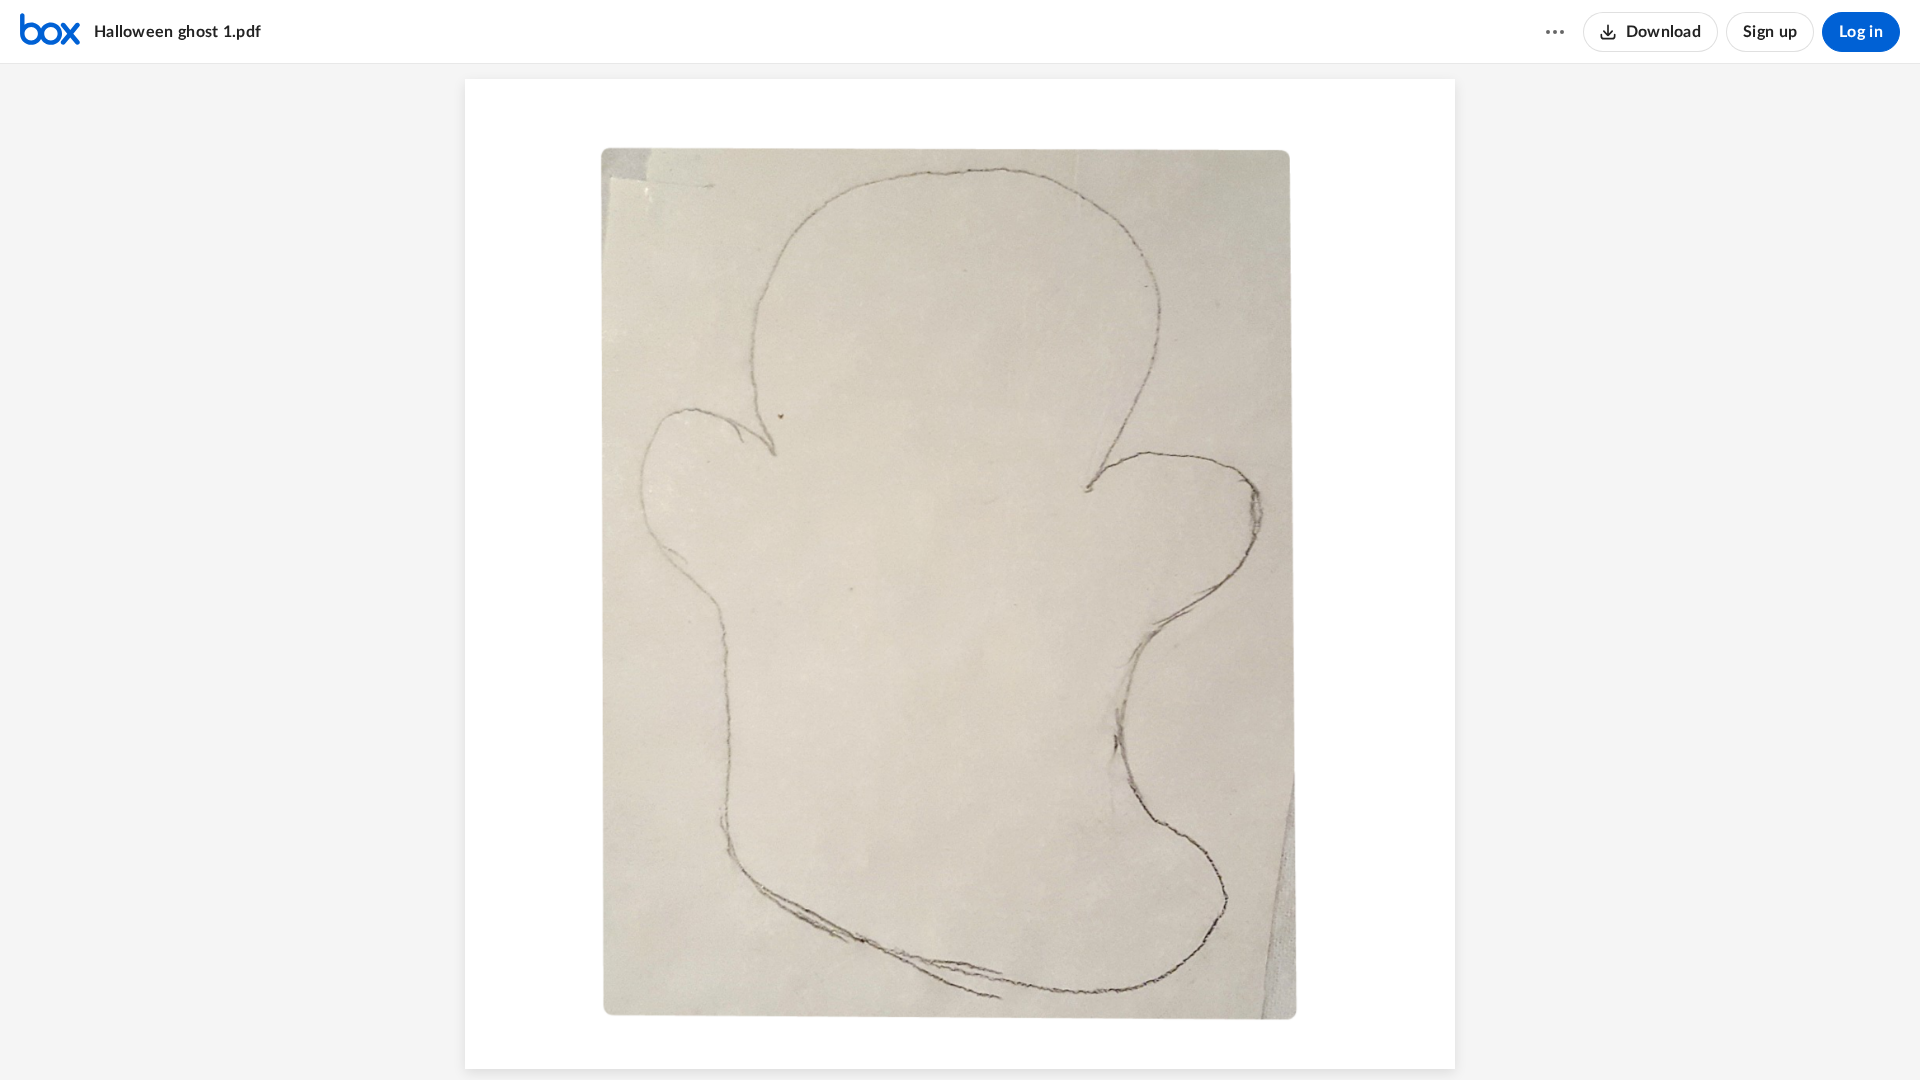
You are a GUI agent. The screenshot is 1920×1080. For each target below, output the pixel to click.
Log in (1861, 32)
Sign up (1770, 32)
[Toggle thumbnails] (849, 1031)
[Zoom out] (925, 1031)
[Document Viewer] (960, 572)
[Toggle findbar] (885, 1031)
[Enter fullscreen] (1071, 1031)
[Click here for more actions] (1555, 32)
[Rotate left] (1033, 1031)
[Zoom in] (993, 1031)
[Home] (50, 32)
